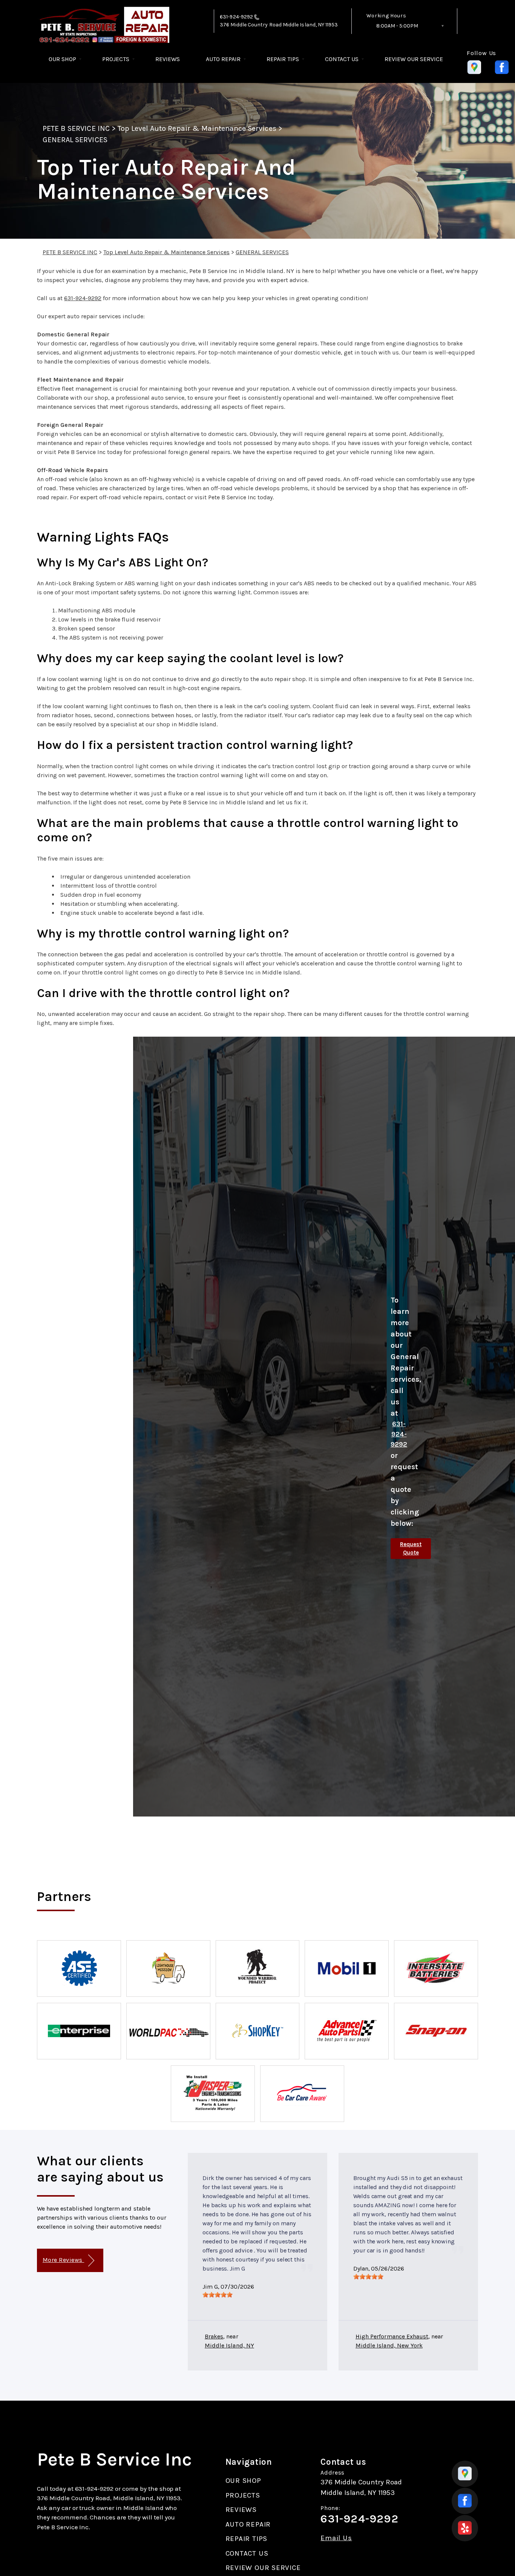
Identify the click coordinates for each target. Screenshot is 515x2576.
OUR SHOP (62, 59)
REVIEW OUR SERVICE (414, 59)
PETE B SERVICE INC (76, 128)
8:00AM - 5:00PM (397, 26)
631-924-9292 (236, 17)
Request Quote (411, 1549)
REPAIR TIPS (283, 59)
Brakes (214, 2336)
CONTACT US (342, 59)
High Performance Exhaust (392, 2336)
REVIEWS (168, 59)
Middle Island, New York (389, 2345)
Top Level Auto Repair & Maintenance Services (197, 128)
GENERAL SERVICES (75, 140)
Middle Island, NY (229, 2345)
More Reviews (63, 2260)
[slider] (218, 2295)
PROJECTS (116, 59)
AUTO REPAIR (223, 59)
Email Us (336, 2538)
